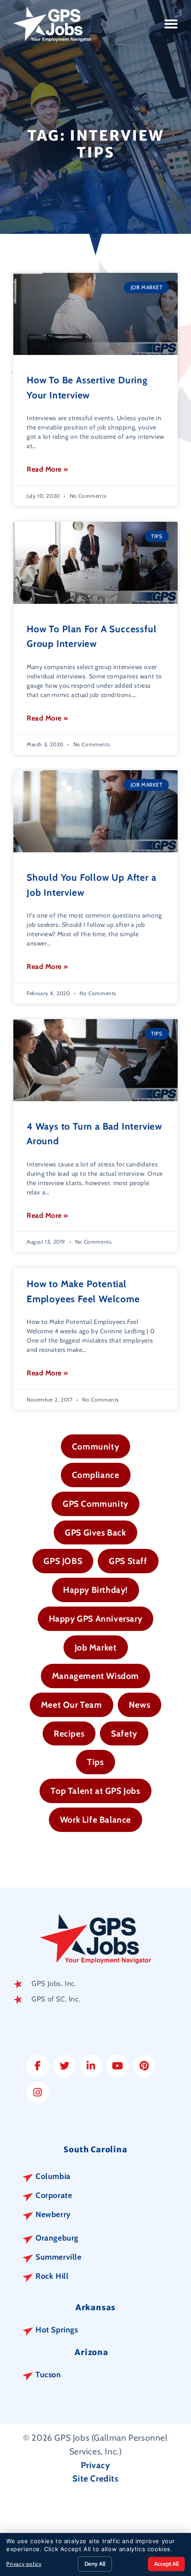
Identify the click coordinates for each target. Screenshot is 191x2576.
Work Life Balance (95, 1820)
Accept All (166, 2564)
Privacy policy (24, 2564)
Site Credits (95, 2478)
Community (95, 1446)
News (139, 1705)
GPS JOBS (63, 1561)
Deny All (95, 2564)
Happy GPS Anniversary (96, 1619)
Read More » (48, 469)
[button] (171, 24)
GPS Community (95, 1504)
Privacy (95, 2465)
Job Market (96, 1647)
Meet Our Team (72, 1705)
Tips (95, 1762)
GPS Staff (128, 1561)
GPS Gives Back (95, 1532)
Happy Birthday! (95, 1590)
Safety (124, 1733)
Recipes (69, 1733)
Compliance (96, 1475)
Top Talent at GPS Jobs (95, 1791)
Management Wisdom (95, 1676)
